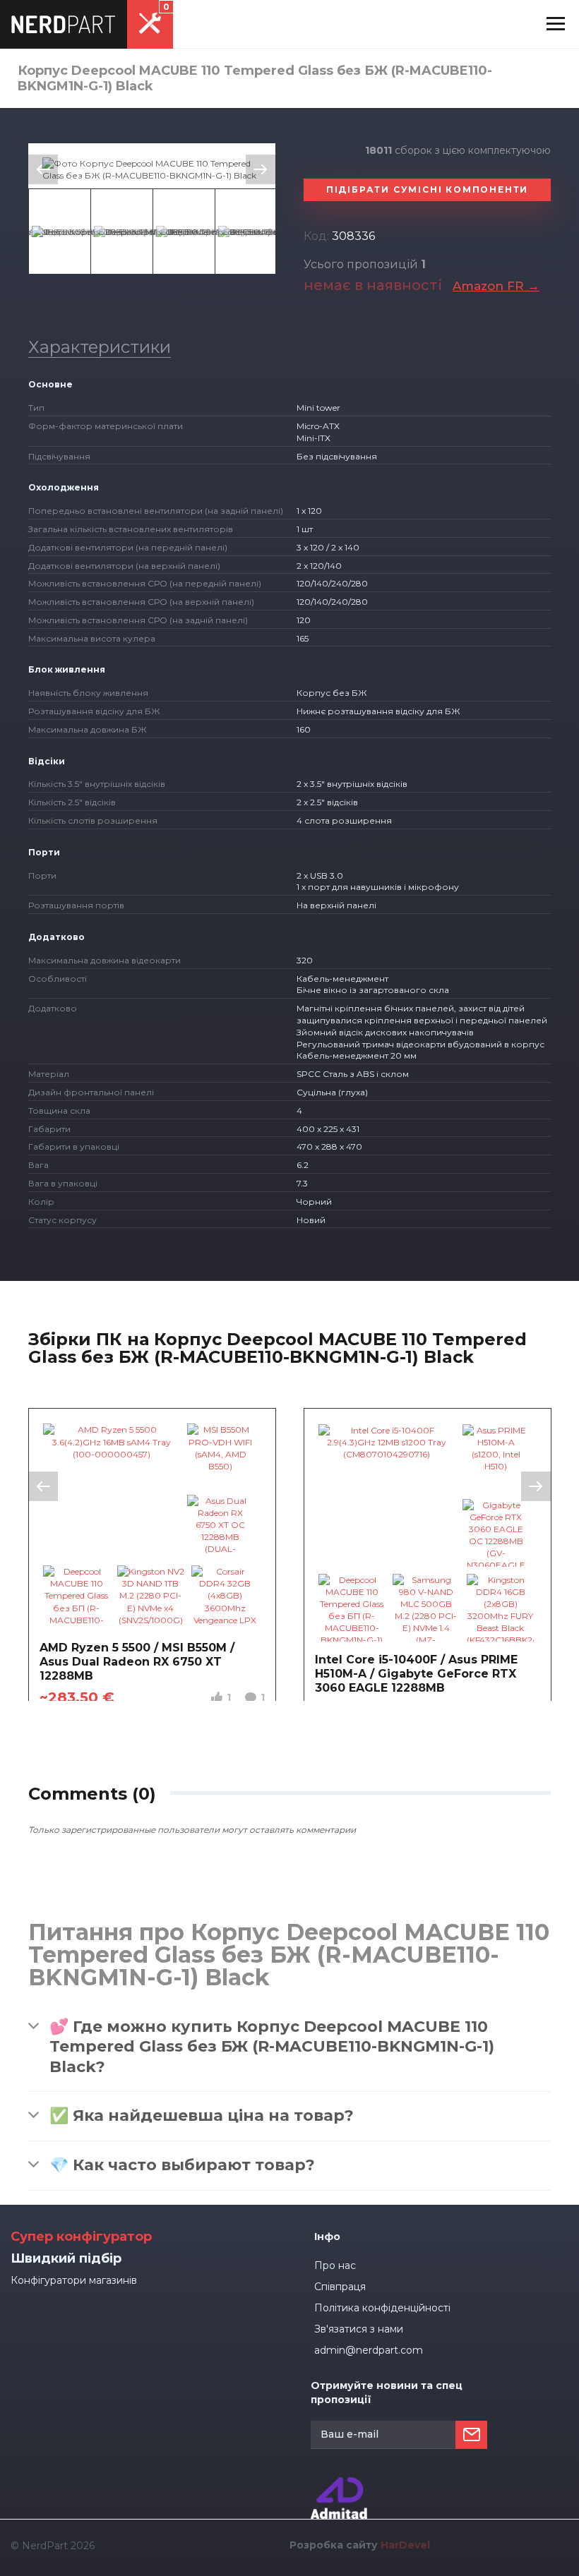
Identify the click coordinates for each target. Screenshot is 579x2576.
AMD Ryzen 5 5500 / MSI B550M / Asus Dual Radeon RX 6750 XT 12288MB (137, 1662)
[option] (152, 169)
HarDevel (405, 2545)
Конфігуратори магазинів (74, 2280)
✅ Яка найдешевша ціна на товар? (202, 2115)
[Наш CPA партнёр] (339, 2483)
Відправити (471, 2435)
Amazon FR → (496, 286)
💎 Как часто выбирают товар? (182, 2165)
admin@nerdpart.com (369, 2350)
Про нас (335, 2265)
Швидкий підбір (66, 2258)
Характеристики (100, 347)
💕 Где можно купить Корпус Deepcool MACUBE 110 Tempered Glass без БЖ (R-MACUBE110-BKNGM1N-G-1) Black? (272, 2047)
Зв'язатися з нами (359, 2329)
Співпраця (340, 2287)
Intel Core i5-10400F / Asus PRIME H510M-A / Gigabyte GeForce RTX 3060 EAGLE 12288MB (416, 1674)
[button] (556, 24)
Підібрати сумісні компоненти (427, 189)
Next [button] (261, 169)
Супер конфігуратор (81, 2237)
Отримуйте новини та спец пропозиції (387, 2393)
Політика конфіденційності (382, 2308)
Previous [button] (43, 169)
